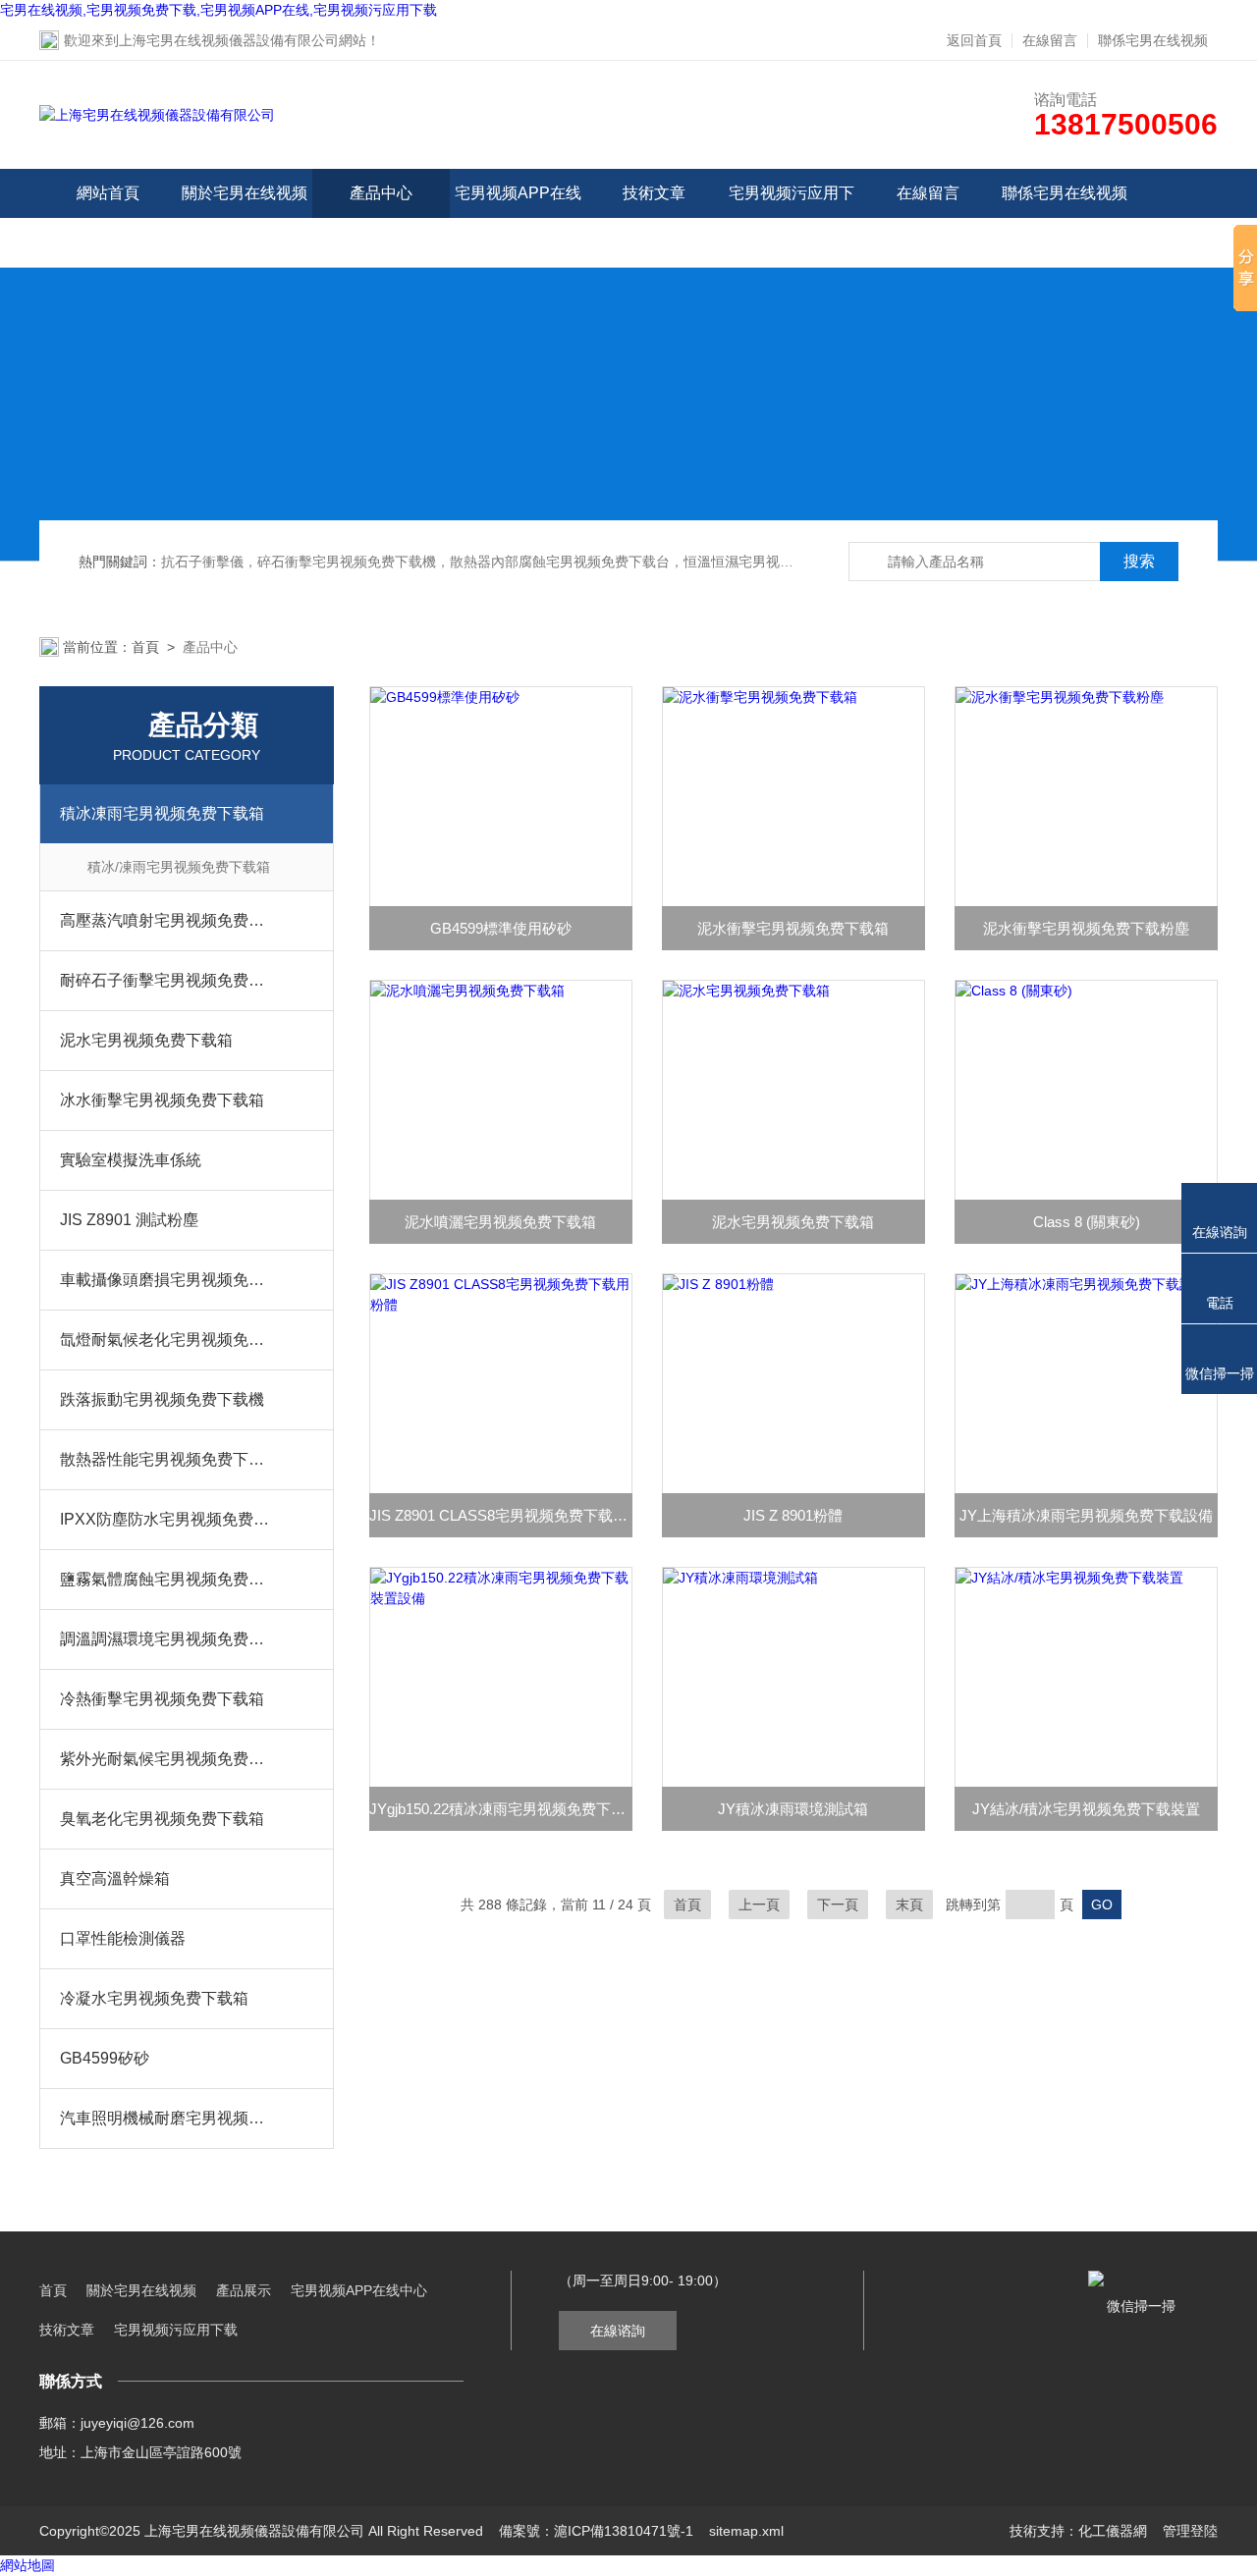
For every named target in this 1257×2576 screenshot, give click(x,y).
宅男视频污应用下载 (792, 217)
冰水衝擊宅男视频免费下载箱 (162, 1100)
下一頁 (838, 1905)
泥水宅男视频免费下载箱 (146, 1040)
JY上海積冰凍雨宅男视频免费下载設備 (1086, 1515)
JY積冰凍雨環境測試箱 (793, 1809)
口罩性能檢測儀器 (123, 1938)
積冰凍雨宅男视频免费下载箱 (162, 813)
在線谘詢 (618, 2331)
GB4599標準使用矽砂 (501, 928)
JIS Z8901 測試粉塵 (129, 1220)
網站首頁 (108, 193)
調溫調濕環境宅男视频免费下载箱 (167, 1639)
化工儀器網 (1113, 2531)
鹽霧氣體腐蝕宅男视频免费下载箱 (167, 1579)
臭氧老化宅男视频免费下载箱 (162, 1819)
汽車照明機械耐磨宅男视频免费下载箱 (167, 2118)
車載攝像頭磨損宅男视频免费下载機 (167, 1280)
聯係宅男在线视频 (1153, 40)
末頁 (909, 1905)
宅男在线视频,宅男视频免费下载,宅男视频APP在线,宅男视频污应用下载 (219, 10)
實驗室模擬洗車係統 (131, 1160)
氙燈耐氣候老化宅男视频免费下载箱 (167, 1340)
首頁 (145, 647)
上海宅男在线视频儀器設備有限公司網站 (243, 40)
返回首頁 (974, 40)
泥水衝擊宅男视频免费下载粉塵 (1086, 928)
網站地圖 (27, 2565)
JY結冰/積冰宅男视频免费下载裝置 (1086, 1809)
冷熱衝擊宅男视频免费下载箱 (162, 1699)
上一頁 (759, 1905)
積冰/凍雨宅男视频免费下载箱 (179, 867)
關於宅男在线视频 (245, 193)
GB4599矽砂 (105, 2058)
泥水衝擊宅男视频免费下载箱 (793, 928)
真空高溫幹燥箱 (115, 1878)
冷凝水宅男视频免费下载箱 (154, 1998)
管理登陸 (1190, 2531)
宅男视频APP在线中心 (518, 217)
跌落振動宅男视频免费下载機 (162, 1399)
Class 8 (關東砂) (1087, 1222)
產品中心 (381, 193)
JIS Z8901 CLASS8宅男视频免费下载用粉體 (501, 1515)
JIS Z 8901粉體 (793, 1515)
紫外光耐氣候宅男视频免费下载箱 (167, 1759)
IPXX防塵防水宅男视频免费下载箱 (167, 1519)
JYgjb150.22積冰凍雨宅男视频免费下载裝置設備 (501, 1809)
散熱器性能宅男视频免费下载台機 (167, 1459)
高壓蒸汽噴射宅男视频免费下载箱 (167, 920)
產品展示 (244, 2290)
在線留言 (1050, 40)
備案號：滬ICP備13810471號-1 (596, 2531)
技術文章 (654, 193)
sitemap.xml (746, 2531)
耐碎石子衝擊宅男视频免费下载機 (167, 980)
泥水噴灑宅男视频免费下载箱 (500, 1222)
